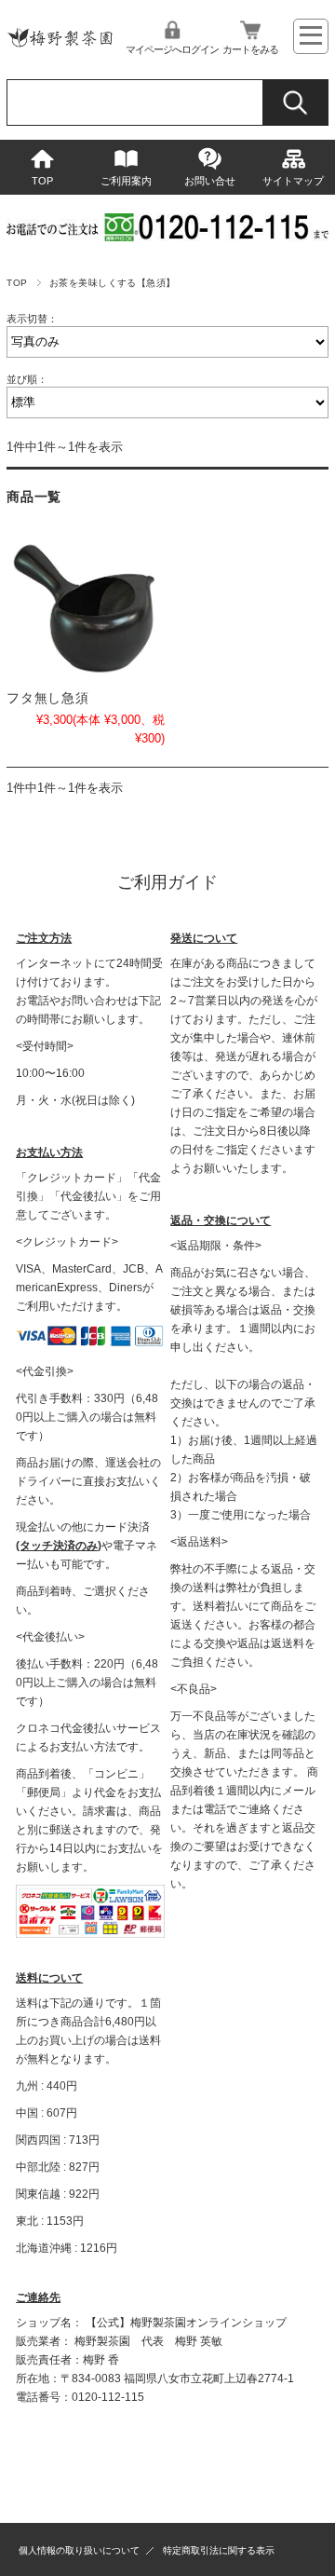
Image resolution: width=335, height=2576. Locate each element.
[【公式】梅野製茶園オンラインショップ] (60, 51)
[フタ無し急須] (85, 608)
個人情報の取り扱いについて (79, 2550)
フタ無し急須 (47, 698)
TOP (42, 181)
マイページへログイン (172, 49)
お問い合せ (210, 181)
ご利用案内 (126, 181)
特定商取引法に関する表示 (219, 2550)
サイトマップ (293, 181)
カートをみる (250, 49)
